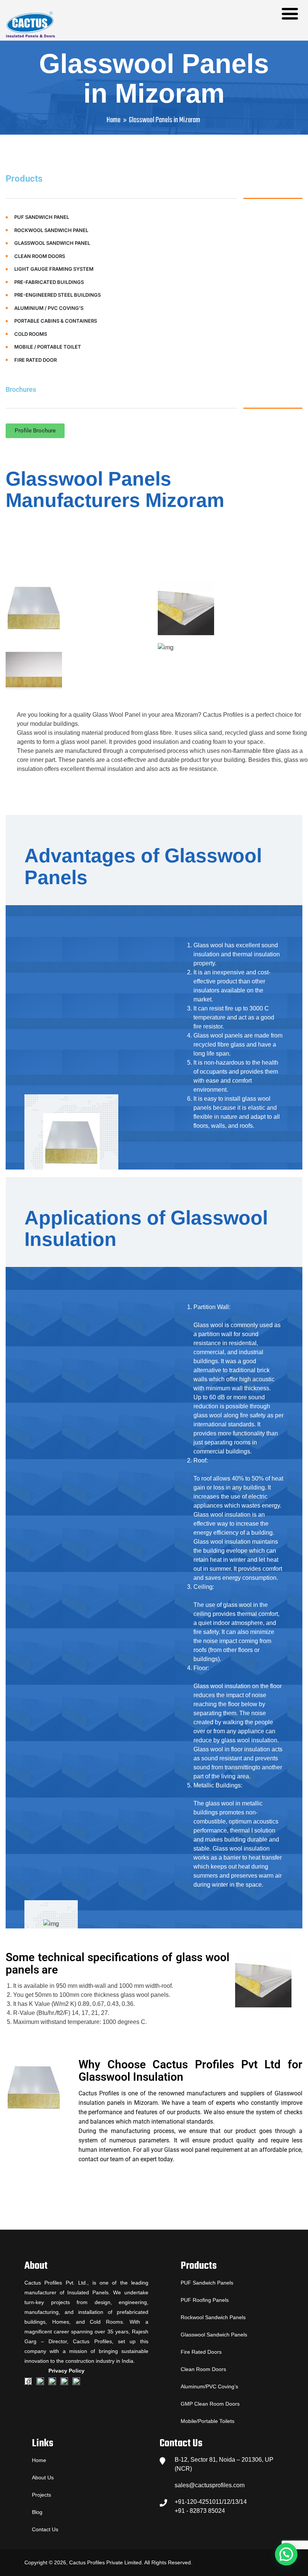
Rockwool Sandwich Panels (213, 2317)
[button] (35, 431)
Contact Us (45, 2529)
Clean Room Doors (203, 2369)
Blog (37, 2512)
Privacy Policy (66, 2371)
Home (114, 120)
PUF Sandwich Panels (207, 2283)
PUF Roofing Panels (205, 2300)
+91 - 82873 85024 (200, 2511)
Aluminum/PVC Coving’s (209, 2386)
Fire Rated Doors (201, 2352)
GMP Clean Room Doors (210, 2404)
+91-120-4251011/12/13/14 (211, 2502)
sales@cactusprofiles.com (210, 2485)
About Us (43, 2477)
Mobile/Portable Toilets (208, 2421)
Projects (42, 2495)
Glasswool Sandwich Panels (214, 2335)
